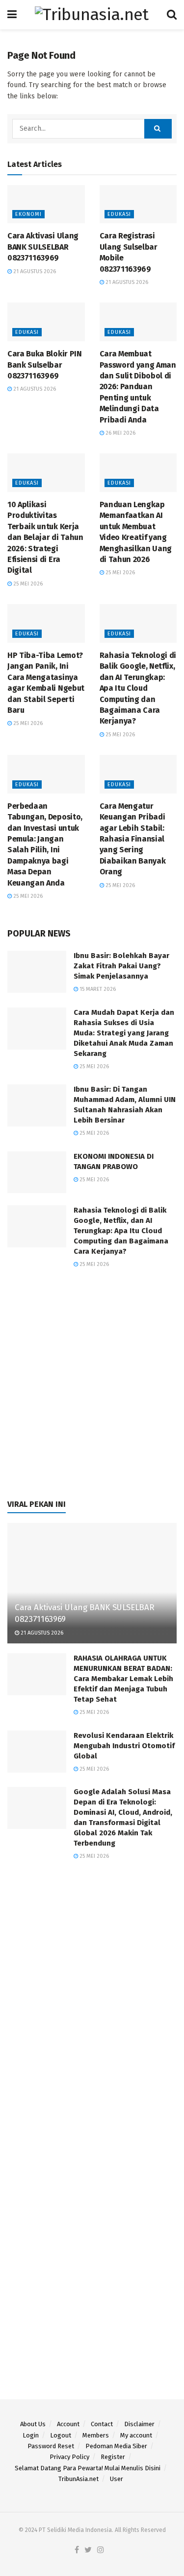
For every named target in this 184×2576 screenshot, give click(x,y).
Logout (61, 2435)
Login (31, 2435)
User (117, 2479)
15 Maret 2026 (97, 989)
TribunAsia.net (79, 2479)
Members (96, 2435)
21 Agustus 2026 (34, 271)
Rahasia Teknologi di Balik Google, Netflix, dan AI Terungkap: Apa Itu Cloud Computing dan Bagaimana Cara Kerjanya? (138, 688)
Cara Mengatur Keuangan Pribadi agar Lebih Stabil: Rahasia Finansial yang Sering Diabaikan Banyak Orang (133, 839)
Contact (102, 2424)
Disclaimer (139, 2424)
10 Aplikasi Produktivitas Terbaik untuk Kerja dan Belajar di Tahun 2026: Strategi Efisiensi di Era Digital (45, 537)
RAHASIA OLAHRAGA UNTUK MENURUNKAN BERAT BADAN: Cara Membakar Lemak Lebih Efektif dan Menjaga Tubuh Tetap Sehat (123, 1679)
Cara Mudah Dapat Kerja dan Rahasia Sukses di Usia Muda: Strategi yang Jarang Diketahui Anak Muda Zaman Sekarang (124, 1033)
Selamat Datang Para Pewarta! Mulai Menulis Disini (88, 2468)
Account (68, 2424)
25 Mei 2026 (27, 584)
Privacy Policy (69, 2457)
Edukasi (119, 214)
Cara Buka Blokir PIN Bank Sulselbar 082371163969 (45, 365)
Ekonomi (28, 214)
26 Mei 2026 (120, 433)
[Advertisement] (92, 1389)
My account (136, 2435)
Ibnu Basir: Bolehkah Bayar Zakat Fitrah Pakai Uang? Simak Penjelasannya (121, 966)
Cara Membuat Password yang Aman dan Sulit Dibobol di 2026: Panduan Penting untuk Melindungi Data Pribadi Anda (138, 386)
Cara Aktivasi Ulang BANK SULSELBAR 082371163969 (43, 247)
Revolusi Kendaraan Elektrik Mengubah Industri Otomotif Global (124, 1746)
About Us (33, 2424)
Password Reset (51, 2446)
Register (113, 2457)
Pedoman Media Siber (116, 2446)
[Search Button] (158, 129)
